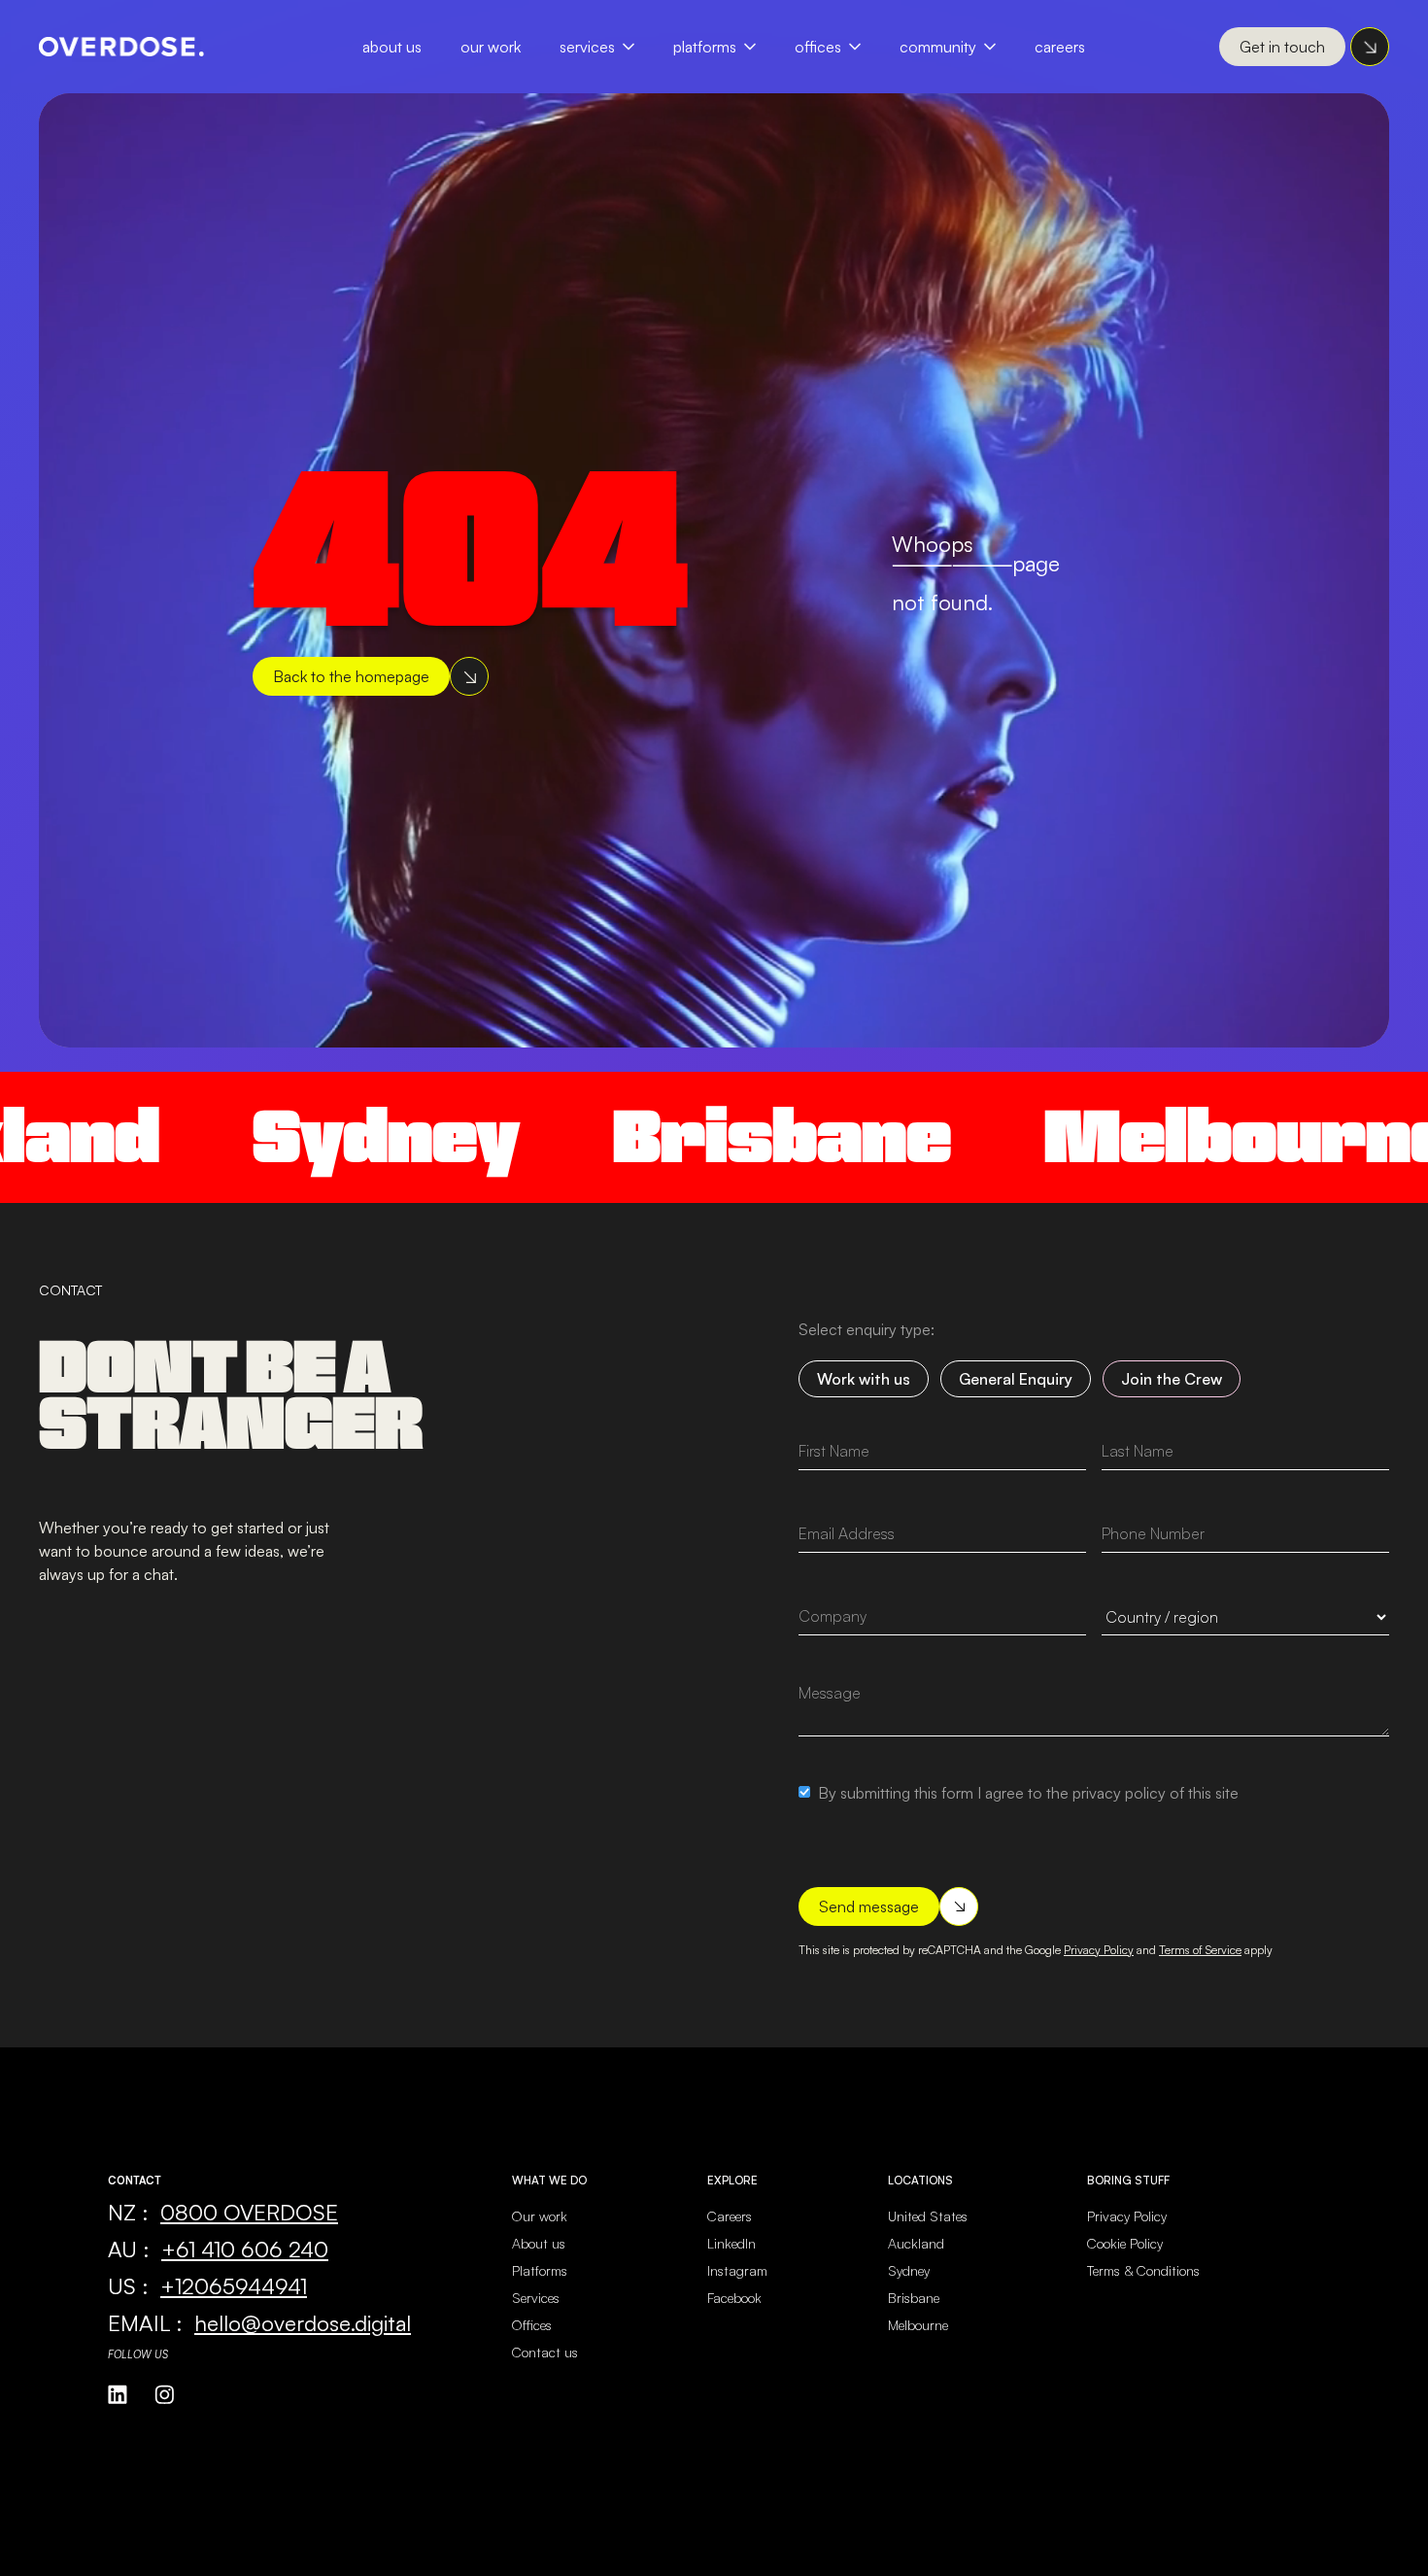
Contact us (545, 2352)
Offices (818, 47)
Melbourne (1145, 1136)
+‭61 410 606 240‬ (245, 2249)
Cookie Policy (1125, 2243)
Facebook (734, 2298)
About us (539, 2243)
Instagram (737, 2270)
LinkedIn (731, 2243)
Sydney (281, 1136)
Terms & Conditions (1143, 2270)
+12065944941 (234, 2285)
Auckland (916, 2243)
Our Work (491, 47)
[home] (121, 47)
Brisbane (677, 1136)
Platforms (705, 47)
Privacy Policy (1099, 1950)
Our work (540, 2216)
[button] (607, 47)
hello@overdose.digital (303, 2322)
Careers (1060, 47)
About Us (392, 47)
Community (938, 47)
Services (587, 47)
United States (928, 2216)
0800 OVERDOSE (249, 2212)
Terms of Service (1200, 1950)
